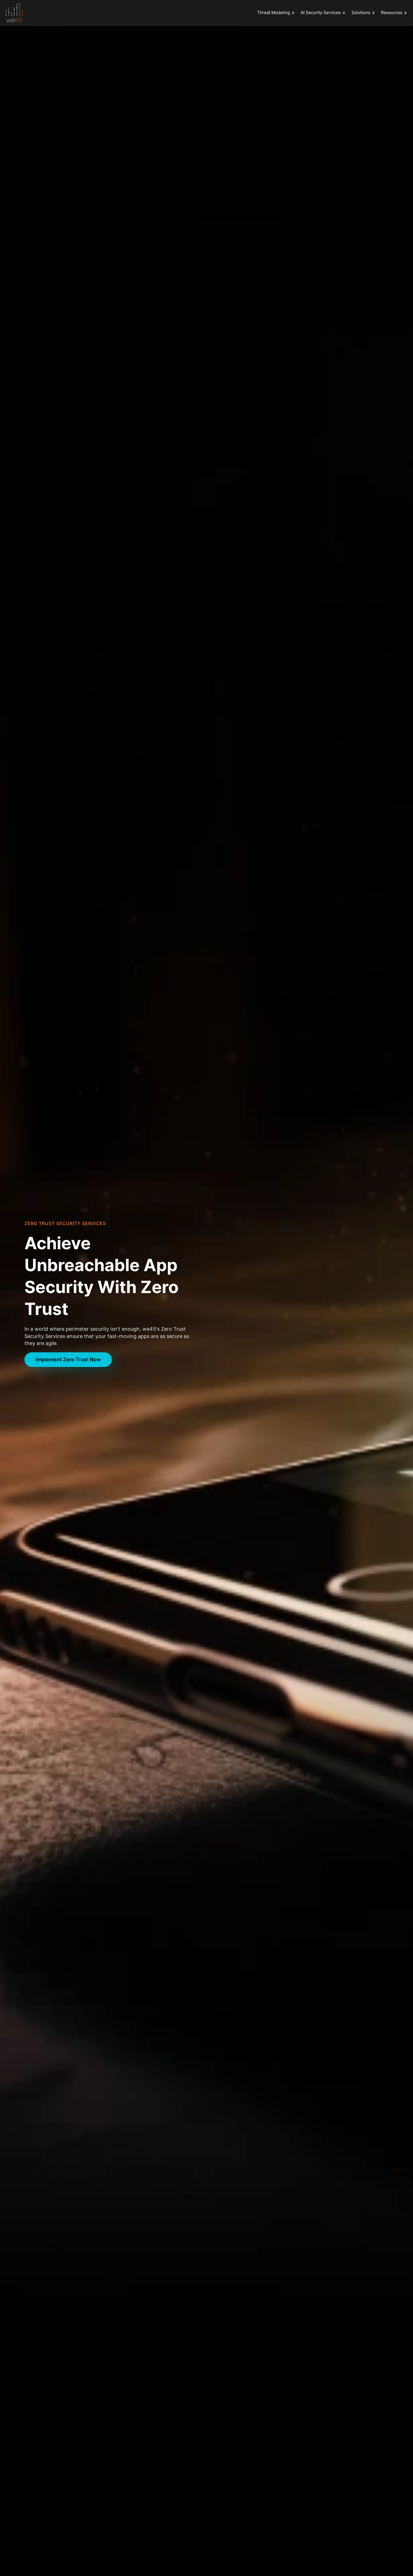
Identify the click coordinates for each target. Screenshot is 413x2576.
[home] (14, 13)
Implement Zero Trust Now (68, 1359)
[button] (276, 13)
